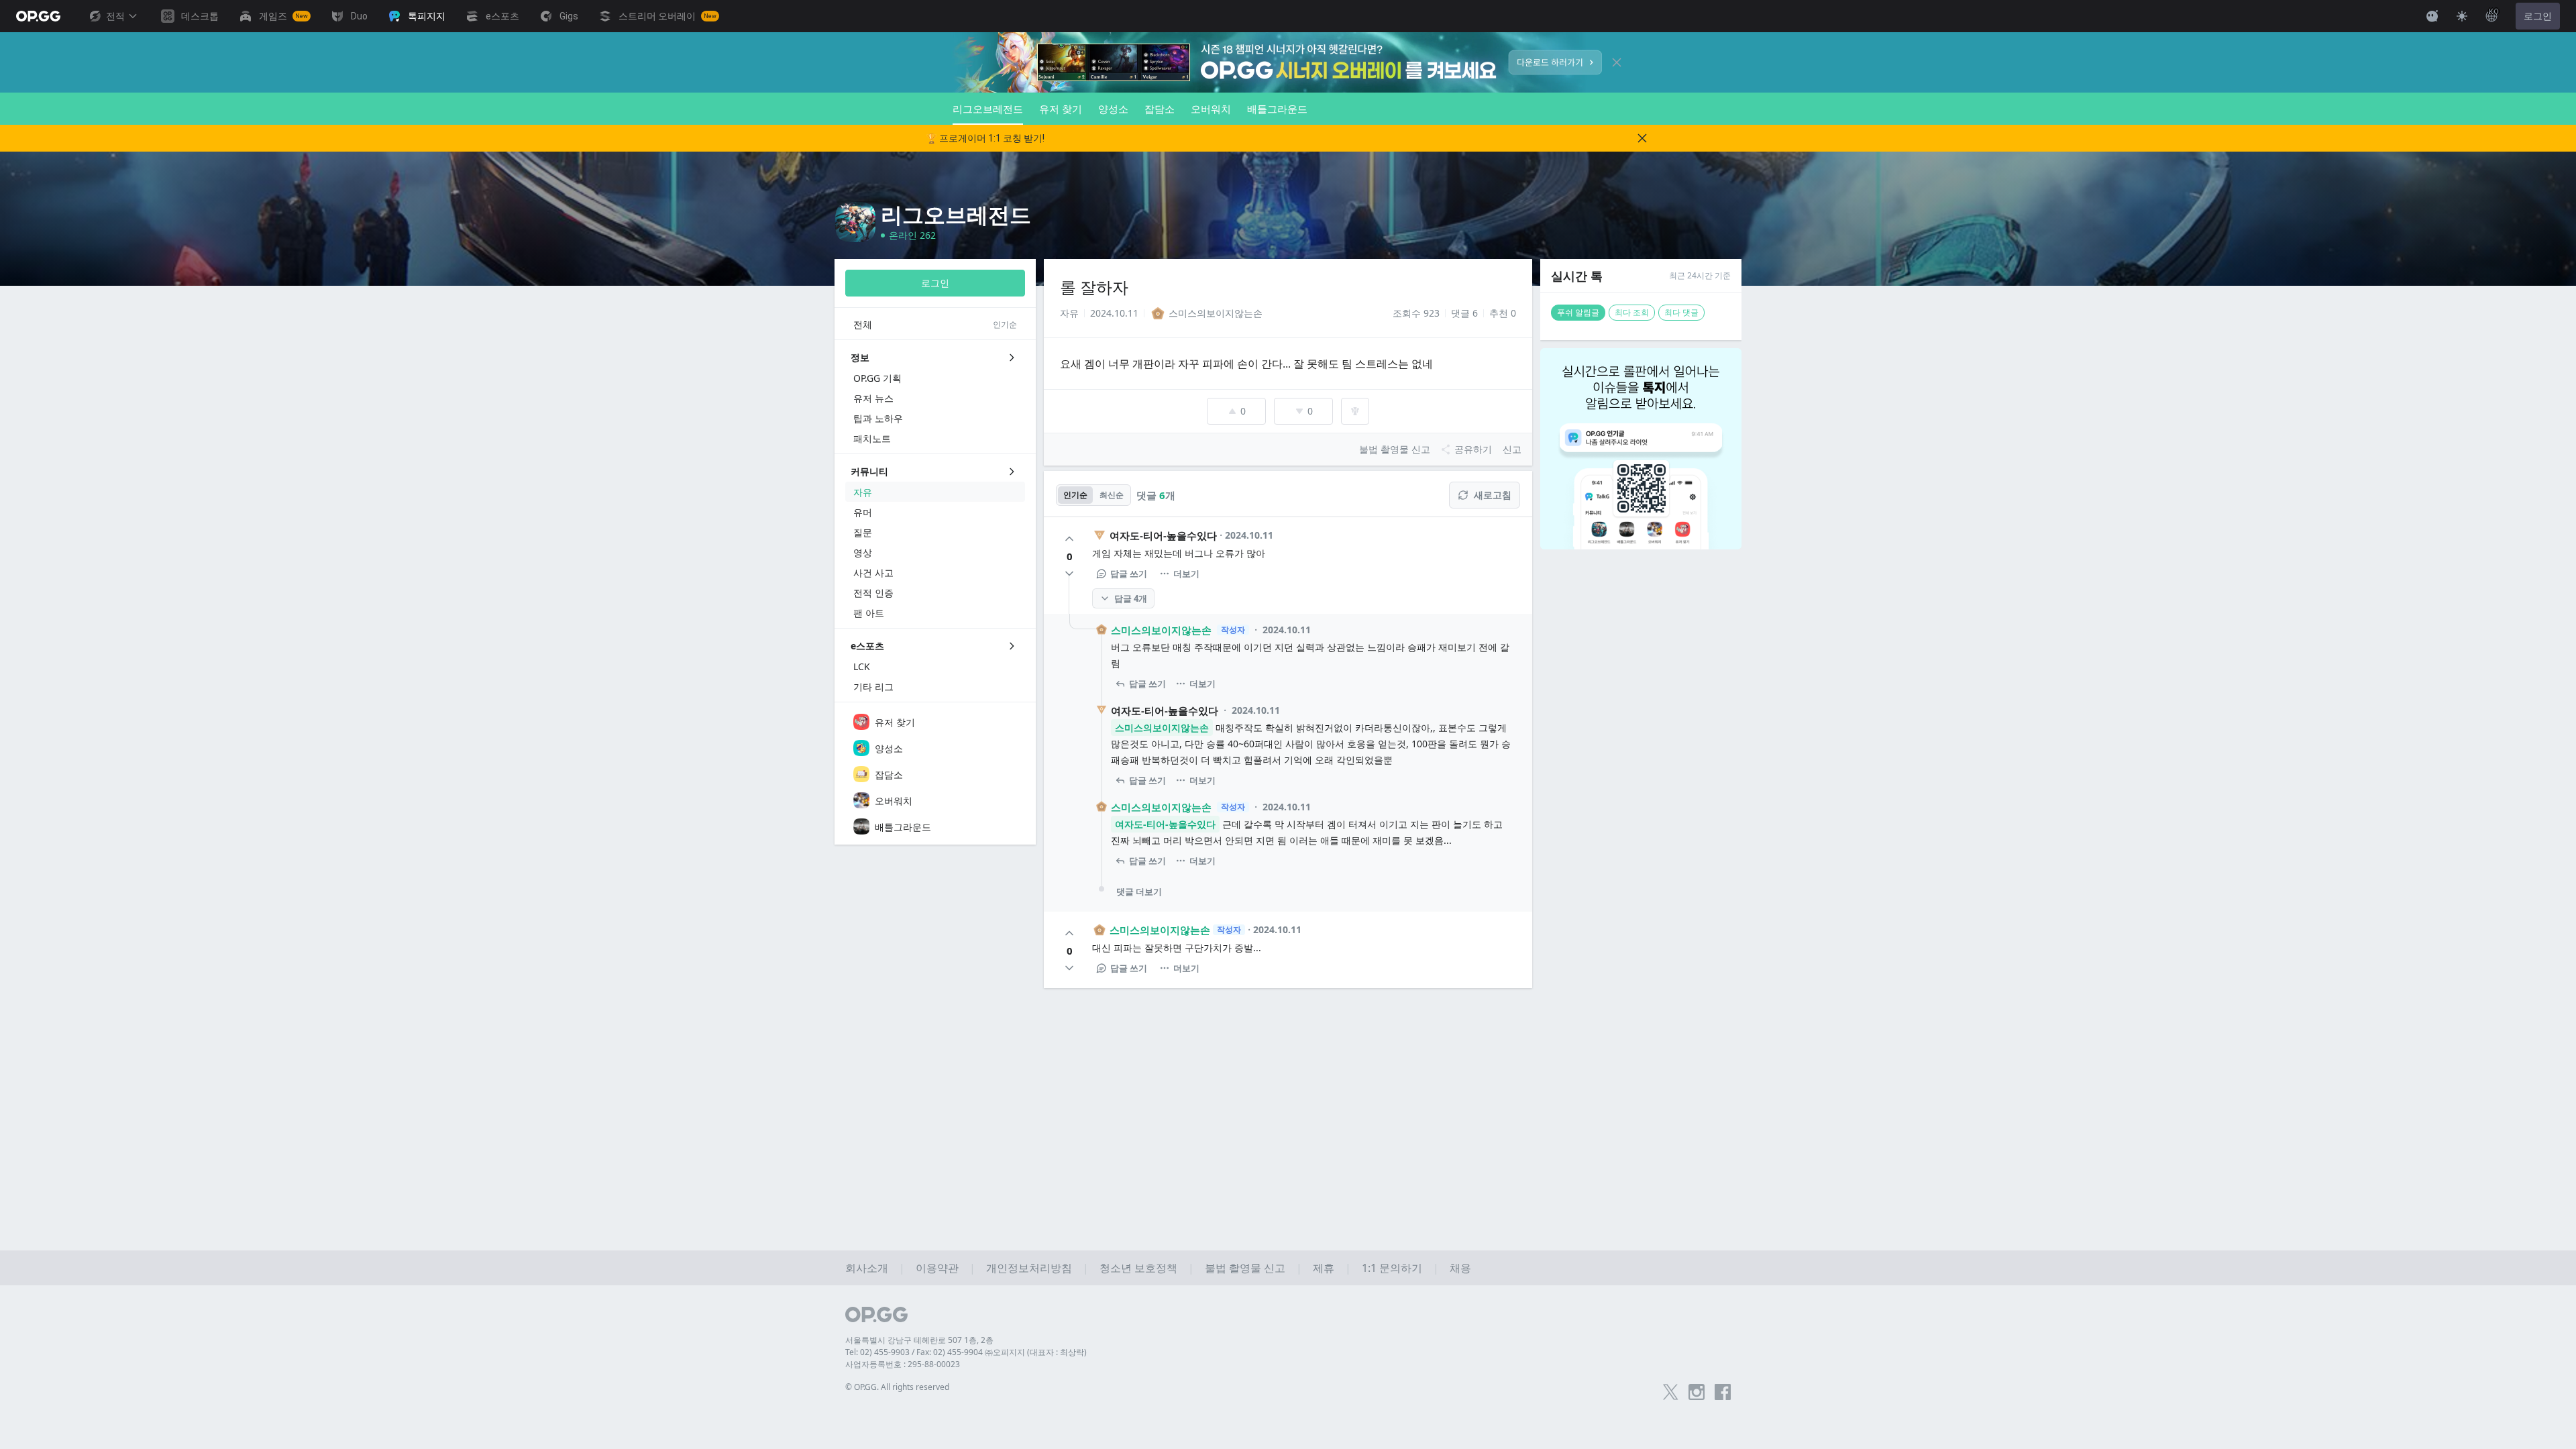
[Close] (1617, 62)
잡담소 (1160, 109)
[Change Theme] (2462, 16)
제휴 (1324, 1268)
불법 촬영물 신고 (1245, 1268)
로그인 (2538, 16)
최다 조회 (1632, 312)
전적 (115, 16)
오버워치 (1211, 109)
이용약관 (937, 1268)
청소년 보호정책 (1138, 1268)
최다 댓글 (1681, 312)
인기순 (1075, 495)
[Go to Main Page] (38, 16)
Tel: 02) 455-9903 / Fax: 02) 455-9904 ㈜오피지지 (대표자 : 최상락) (966, 1352)
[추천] (1069, 539)
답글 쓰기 (1129, 574)
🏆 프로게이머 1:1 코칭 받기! (985, 138)
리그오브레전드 (988, 109)
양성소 (1113, 109)
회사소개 (867, 1268)
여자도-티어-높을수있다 (1163, 535)
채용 (1460, 1268)
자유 (1069, 313)
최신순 (1112, 495)
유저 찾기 (1061, 109)
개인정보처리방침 (1029, 1268)
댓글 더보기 (1139, 892)
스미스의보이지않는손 (1161, 630)
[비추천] (1069, 574)
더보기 (1186, 574)
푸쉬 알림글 (1578, 312)
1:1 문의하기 (1392, 1268)
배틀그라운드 (1277, 109)
